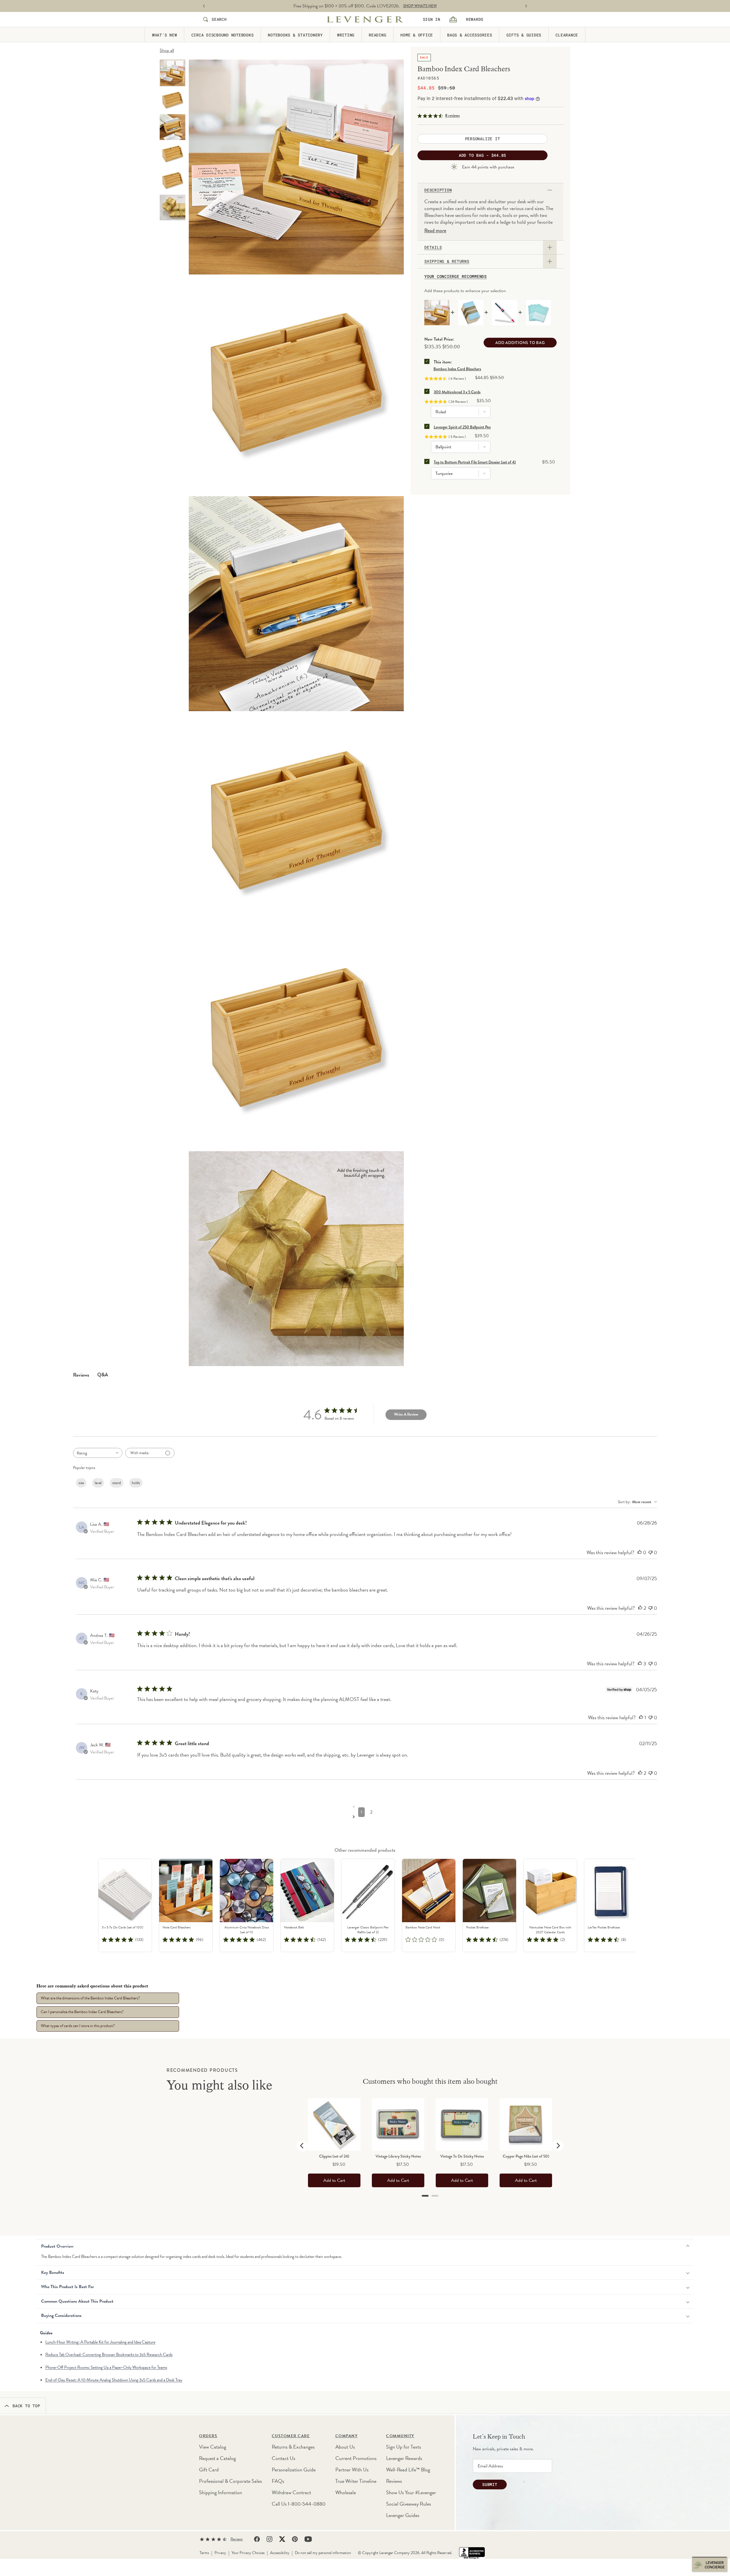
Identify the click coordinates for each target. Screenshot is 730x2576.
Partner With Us (352, 2470)
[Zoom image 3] (296, 604)
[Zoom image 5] (296, 1040)
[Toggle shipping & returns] (550, 261)
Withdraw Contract (291, 2492)
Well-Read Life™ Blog (408, 2470)
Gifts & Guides (524, 35)
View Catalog (213, 2447)
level (98, 1483)
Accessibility (280, 2553)
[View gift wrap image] (173, 207)
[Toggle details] (550, 247)
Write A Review (406, 1414)
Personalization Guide (294, 2470)
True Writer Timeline (356, 2481)
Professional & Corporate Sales (230, 2481)
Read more (435, 231)
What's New (165, 35)
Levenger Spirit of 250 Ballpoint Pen (462, 427)
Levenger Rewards (404, 2458)
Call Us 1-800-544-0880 (299, 2504)
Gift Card (209, 2470)
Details (433, 247)
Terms (204, 2553)
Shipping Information (221, 2492)
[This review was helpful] (640, 1552)
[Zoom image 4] (296, 822)
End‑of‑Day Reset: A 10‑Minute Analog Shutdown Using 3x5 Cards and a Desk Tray (114, 2380)
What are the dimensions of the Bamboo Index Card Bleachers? (90, 1998)
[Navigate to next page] (367, 1816)
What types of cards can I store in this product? (78, 2026)
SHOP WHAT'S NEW (420, 6)
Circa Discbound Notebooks (223, 35)
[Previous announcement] (204, 6)
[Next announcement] (526, 6)
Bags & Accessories (470, 35)
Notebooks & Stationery (295, 35)
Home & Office (417, 35)
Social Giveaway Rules (408, 2504)
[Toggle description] (550, 190)
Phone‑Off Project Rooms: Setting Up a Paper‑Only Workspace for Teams (106, 2367)
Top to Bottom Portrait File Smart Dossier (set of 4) (475, 462)
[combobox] (98, 1453)
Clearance (567, 35)
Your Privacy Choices (248, 2553)
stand (117, 1483)
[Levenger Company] (365, 19)
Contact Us (283, 2458)
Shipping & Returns (447, 261)
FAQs (278, 2481)
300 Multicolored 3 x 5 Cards (457, 392)
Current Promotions (356, 2458)
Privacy (220, 2553)
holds (136, 1483)
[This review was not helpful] (650, 1552)
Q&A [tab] (103, 1375)
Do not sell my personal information (323, 2553)
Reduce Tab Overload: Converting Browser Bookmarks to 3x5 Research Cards (109, 2355)
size (81, 1483)
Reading (377, 35)
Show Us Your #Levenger (411, 2492)
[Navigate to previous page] (367, 1806)
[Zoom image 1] (296, 167)
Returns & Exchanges (293, 2447)
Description (438, 190)
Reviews (394, 2481)
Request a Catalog (217, 2458)
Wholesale (346, 2492)
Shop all (167, 50)
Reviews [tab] (81, 1375)
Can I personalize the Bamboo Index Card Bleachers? (82, 2012)
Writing (346, 35)
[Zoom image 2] (296, 385)
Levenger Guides (403, 2515)
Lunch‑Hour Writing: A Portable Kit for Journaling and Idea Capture (100, 2342)
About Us (345, 2447)
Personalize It (483, 139)
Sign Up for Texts (403, 2447)
